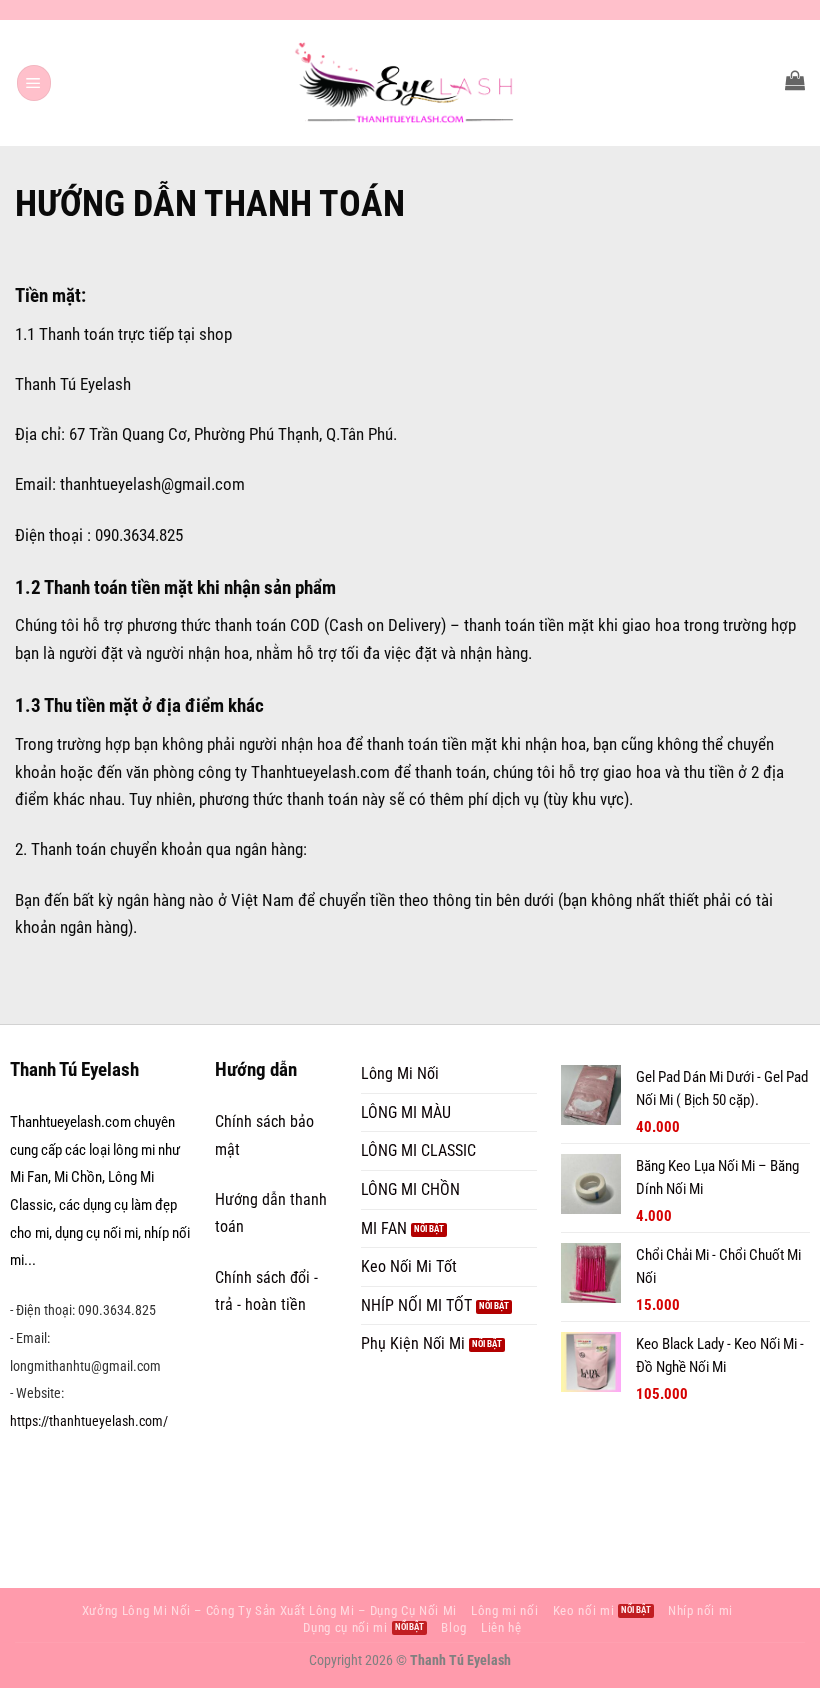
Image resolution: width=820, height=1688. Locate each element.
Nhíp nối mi (700, 1610)
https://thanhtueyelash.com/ (89, 1421)
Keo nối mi (584, 1610)
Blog (454, 1627)
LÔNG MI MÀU (406, 1112)
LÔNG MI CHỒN (410, 1189)
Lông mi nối (504, 1610)
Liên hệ (501, 1627)
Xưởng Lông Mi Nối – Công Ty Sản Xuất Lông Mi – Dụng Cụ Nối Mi (269, 1610)
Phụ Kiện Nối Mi (413, 1343)
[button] (34, 82)
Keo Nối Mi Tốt (409, 1266)
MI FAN (384, 1228)
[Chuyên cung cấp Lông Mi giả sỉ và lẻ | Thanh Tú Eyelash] (410, 83)
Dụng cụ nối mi (345, 1627)
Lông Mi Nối (400, 1073)
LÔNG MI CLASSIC (418, 1150)
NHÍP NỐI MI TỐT (416, 1305)
